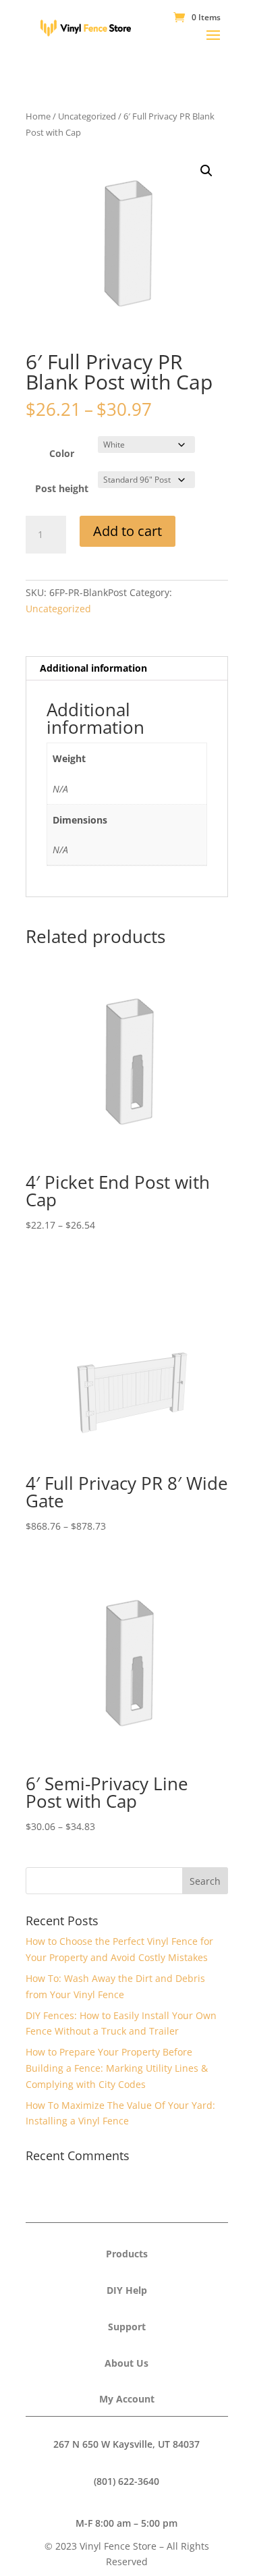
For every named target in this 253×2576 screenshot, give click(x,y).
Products (127, 2254)
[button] (206, 171)
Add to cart (128, 531)
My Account (127, 2399)
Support (127, 2327)
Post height (62, 488)
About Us (126, 2363)
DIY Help (127, 2290)
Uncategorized (87, 116)
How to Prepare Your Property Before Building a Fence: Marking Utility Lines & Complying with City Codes (117, 2068)
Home (38, 116)
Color (62, 453)
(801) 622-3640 (126, 2481)
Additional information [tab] (93, 668)
